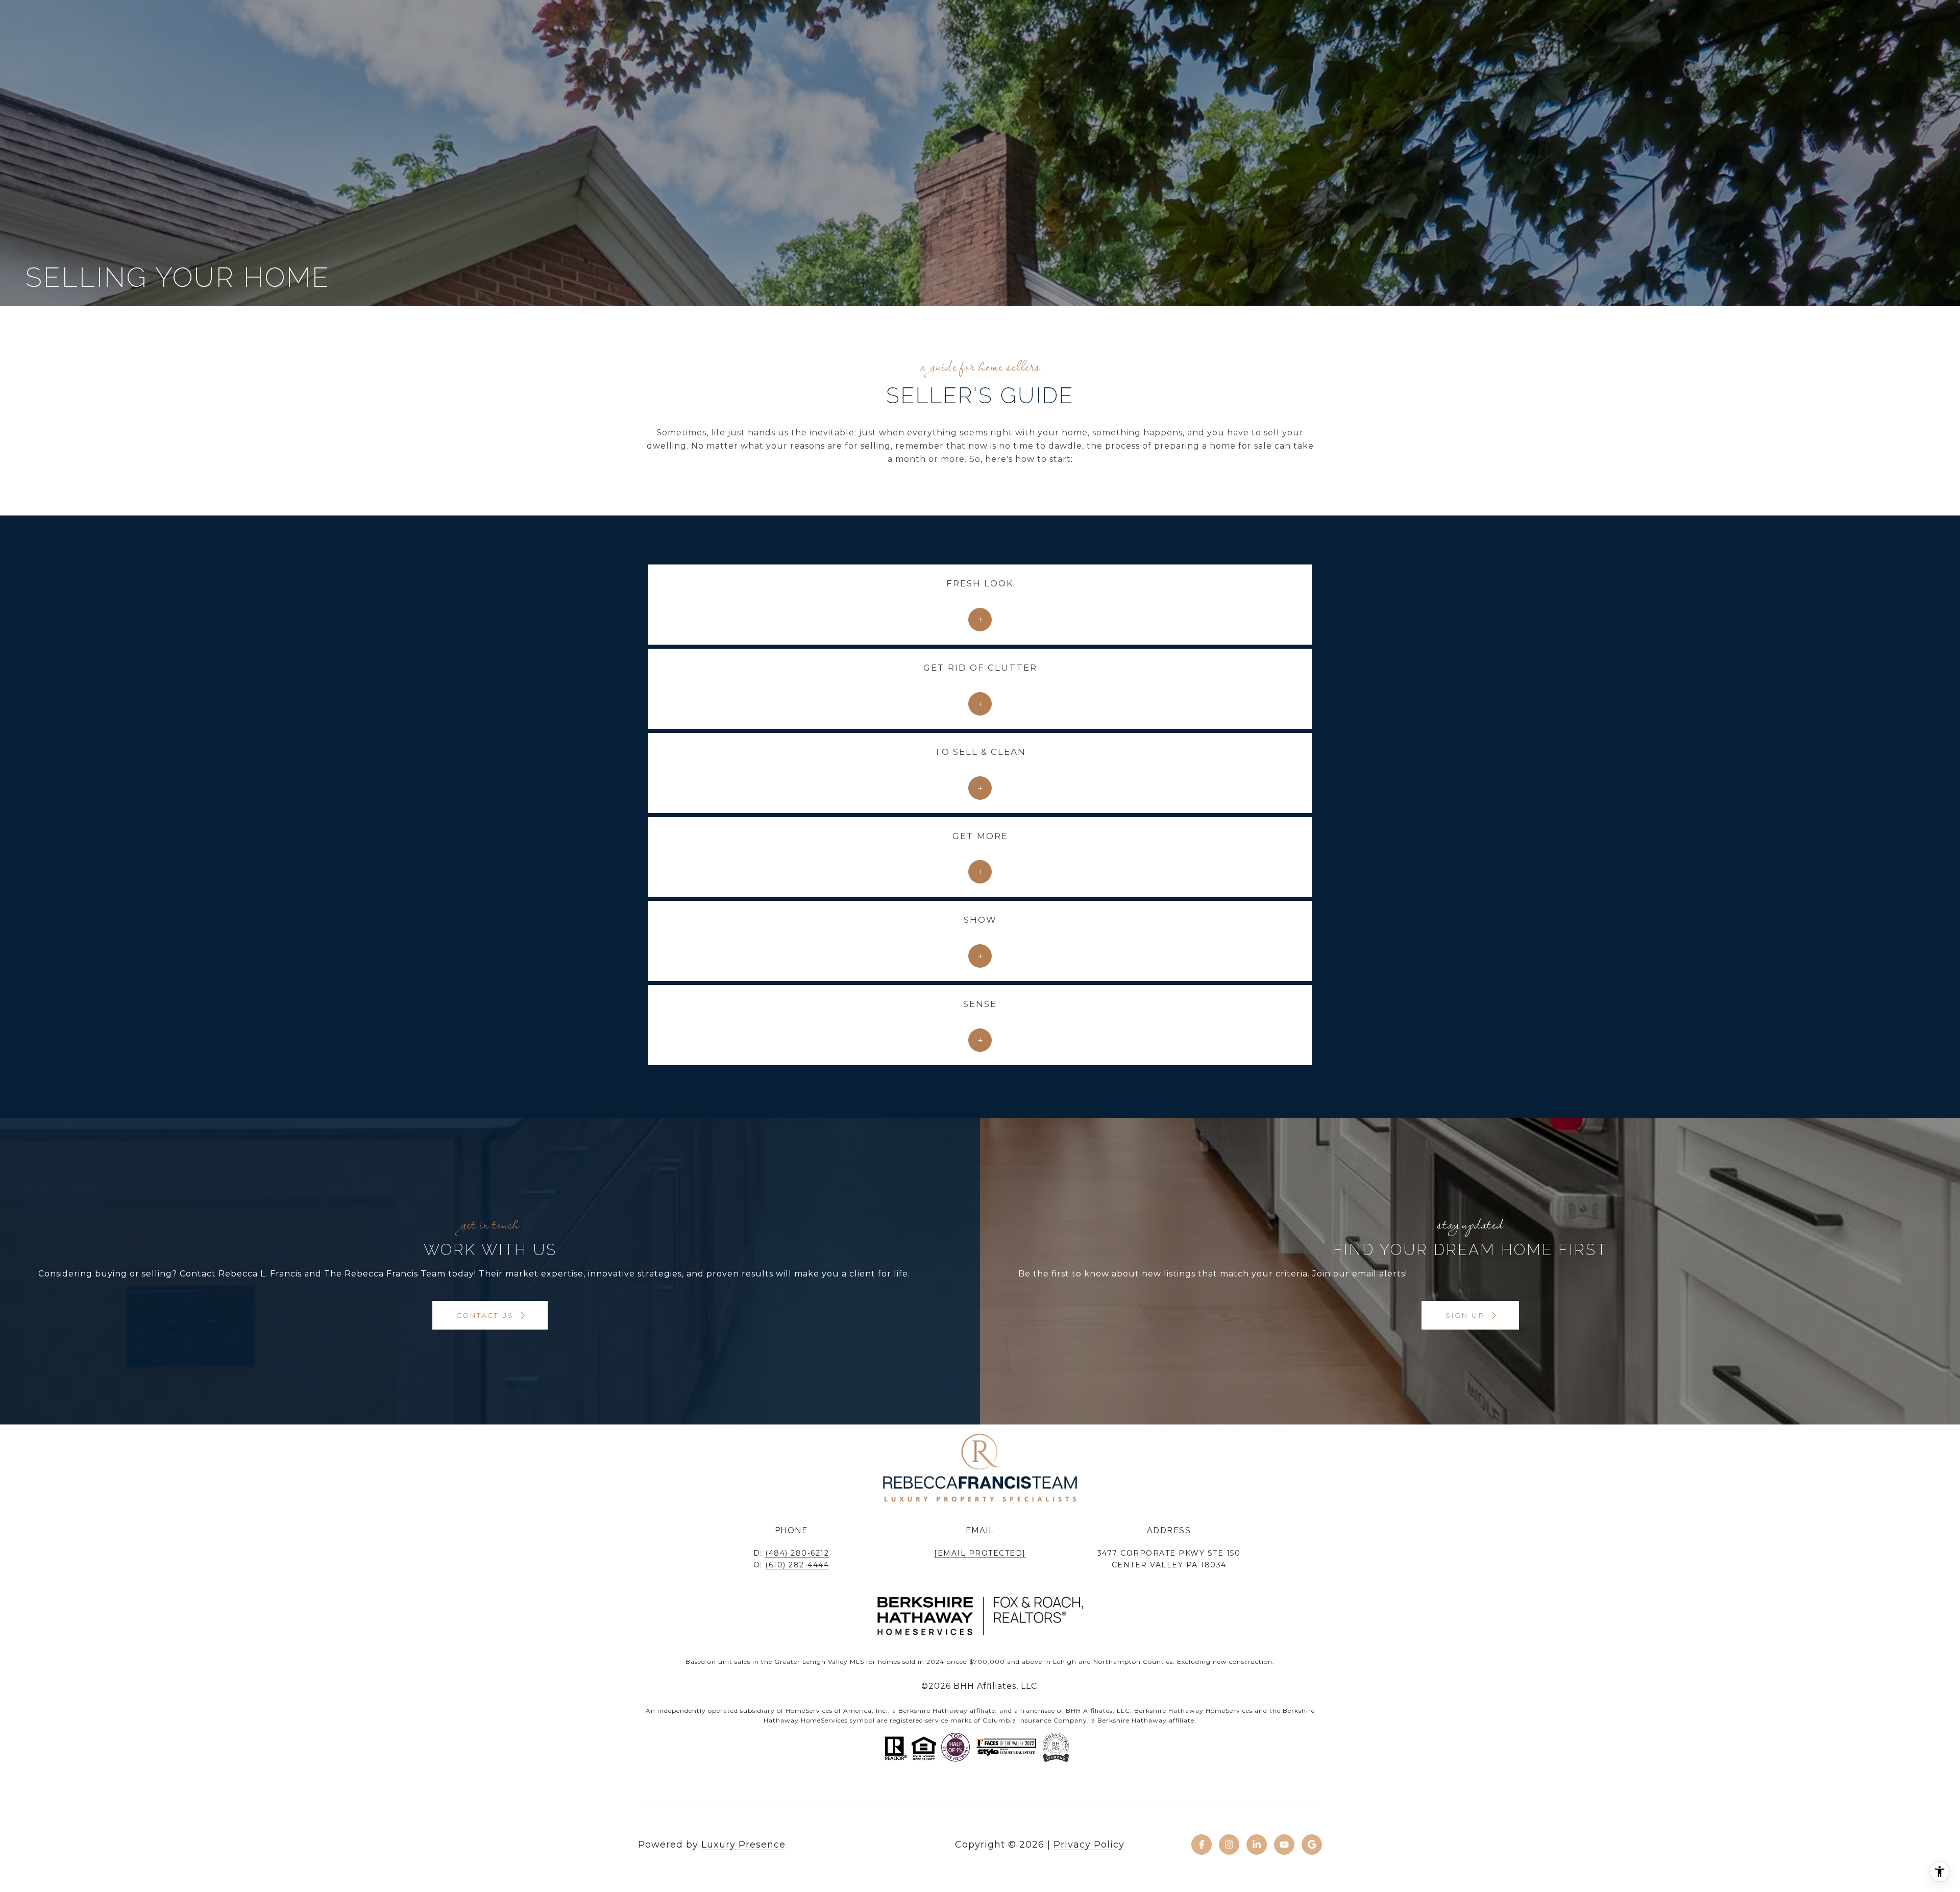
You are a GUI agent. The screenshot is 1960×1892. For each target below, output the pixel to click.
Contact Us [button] (486, 1315)
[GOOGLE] (1312, 1845)
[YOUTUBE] (1284, 1845)
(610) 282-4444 (797, 1565)
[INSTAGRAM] (1229, 1845)
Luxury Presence (743, 1845)
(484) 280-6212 (797, 1553)
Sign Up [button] (1467, 1315)
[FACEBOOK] (1202, 1845)
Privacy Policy (1089, 1845)
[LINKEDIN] (1257, 1845)
